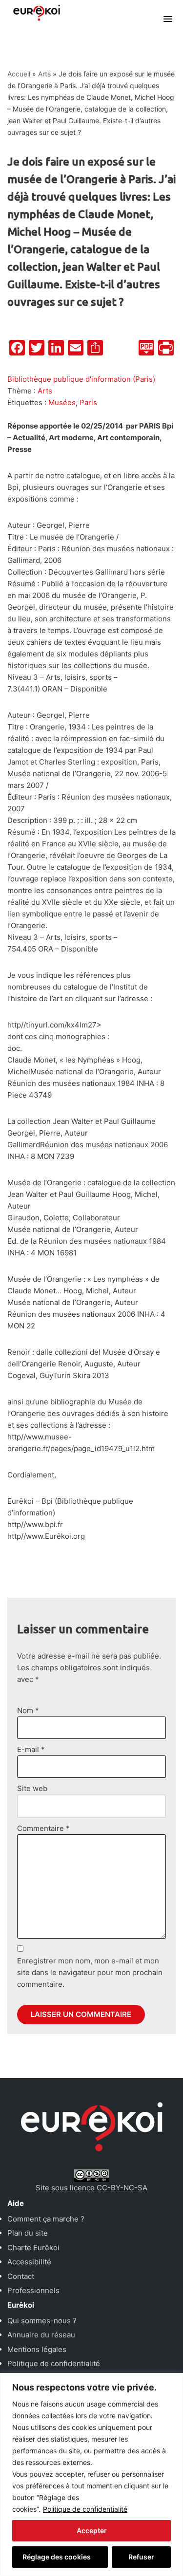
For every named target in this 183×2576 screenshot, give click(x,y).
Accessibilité (29, 2262)
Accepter (92, 2530)
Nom (28, 1710)
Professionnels (33, 2290)
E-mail (31, 1749)
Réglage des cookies (57, 2557)
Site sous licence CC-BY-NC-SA (91, 2188)
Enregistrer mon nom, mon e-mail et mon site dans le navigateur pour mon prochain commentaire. (90, 1972)
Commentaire (43, 1828)
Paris (88, 402)
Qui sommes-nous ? (42, 2321)
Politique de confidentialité (85, 2509)
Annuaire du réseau (41, 2335)
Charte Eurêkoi (33, 2248)
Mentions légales (37, 2349)
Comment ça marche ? (46, 2219)
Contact (21, 2276)
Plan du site (28, 2233)
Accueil (19, 74)
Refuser (141, 2557)
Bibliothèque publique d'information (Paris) (81, 379)
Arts (44, 74)
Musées (62, 402)
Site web (32, 1788)
